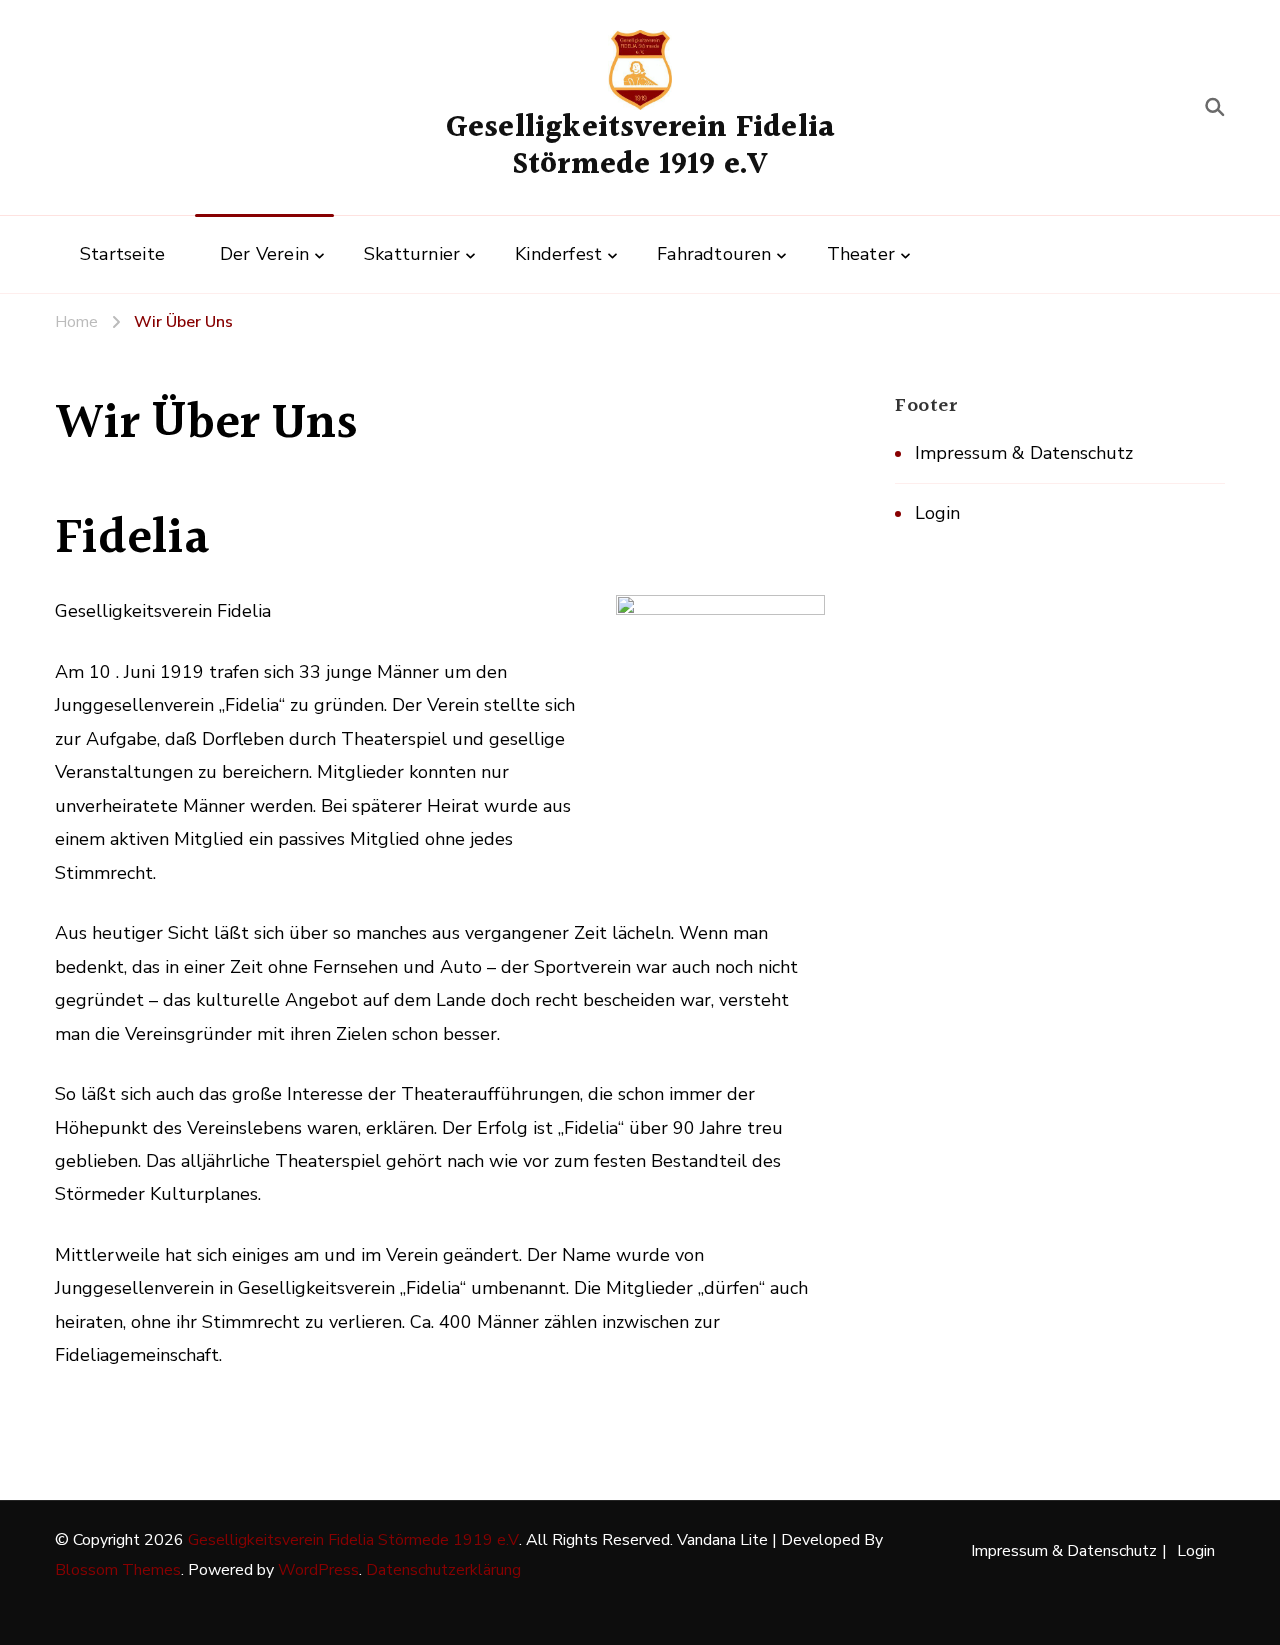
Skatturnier (412, 254)
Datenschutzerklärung (443, 1570)
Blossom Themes (118, 1570)
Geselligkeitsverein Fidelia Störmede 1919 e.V (640, 147)
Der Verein (264, 254)
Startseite (122, 254)
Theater (861, 254)
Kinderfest (558, 254)
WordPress (318, 1570)
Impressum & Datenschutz (1024, 453)
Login (937, 513)
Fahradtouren (714, 254)
